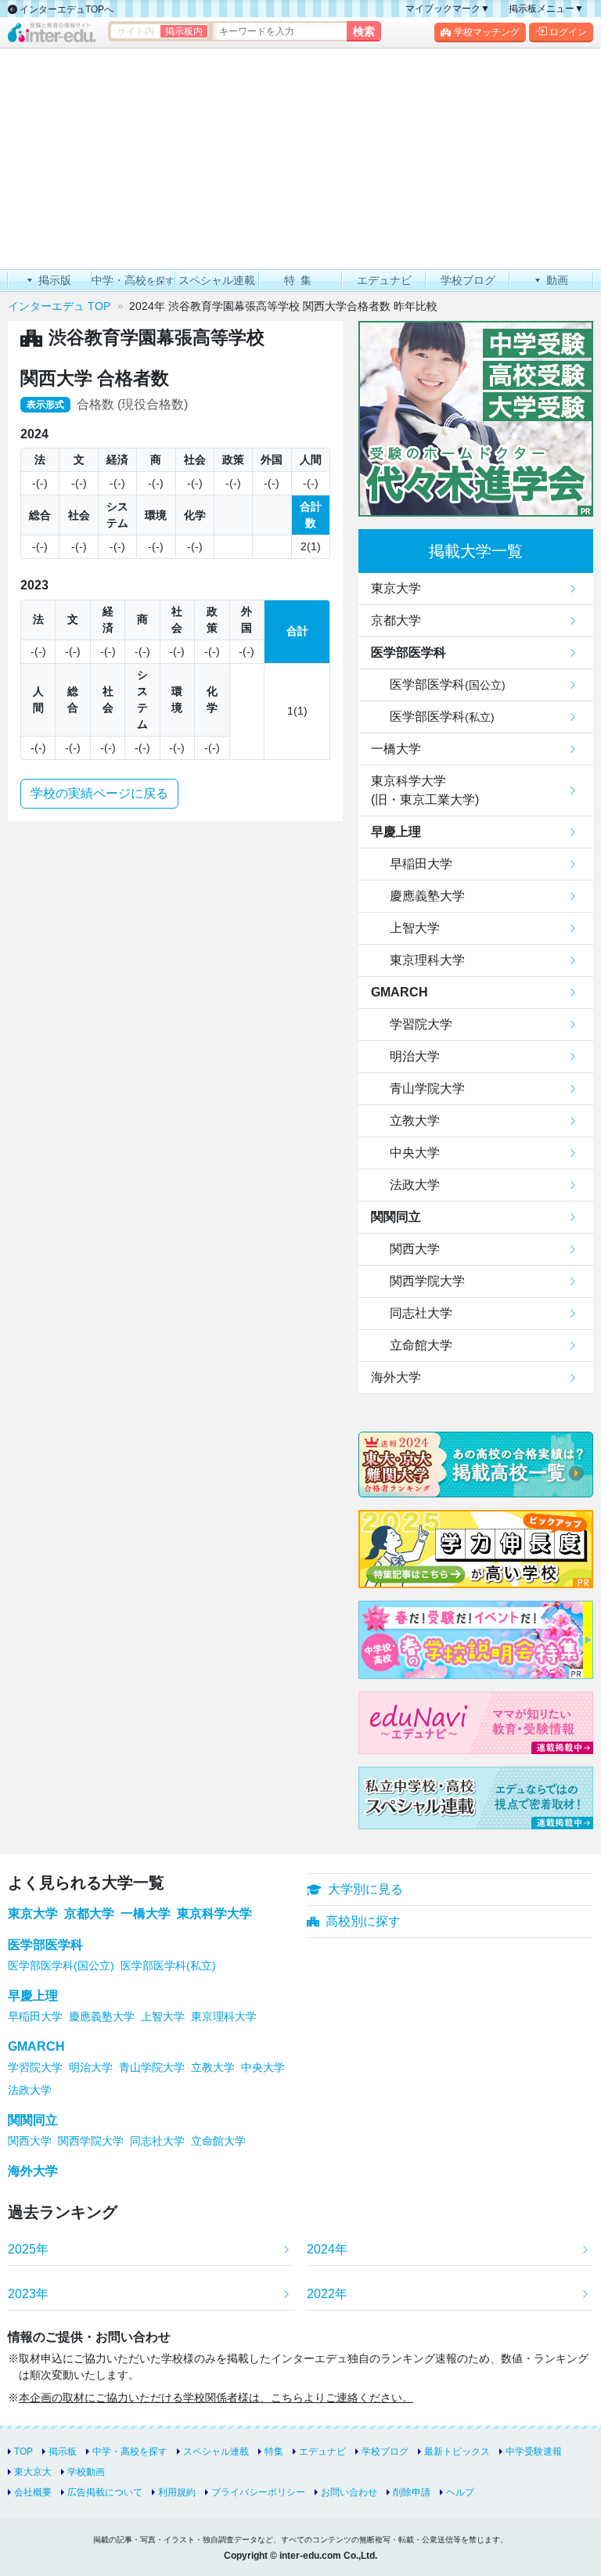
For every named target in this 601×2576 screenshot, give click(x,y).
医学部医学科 (408, 652)
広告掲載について (105, 2492)
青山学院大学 (427, 1088)
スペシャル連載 (216, 2452)
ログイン (568, 32)
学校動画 (86, 2472)
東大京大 (33, 2472)
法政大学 (415, 1185)
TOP (23, 2452)
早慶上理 (396, 832)
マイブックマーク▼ (448, 9)
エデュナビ (322, 2452)
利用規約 (177, 2492)
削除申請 (412, 2492)
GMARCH (399, 992)
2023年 (28, 2294)
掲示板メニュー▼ (546, 9)
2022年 (327, 2294)
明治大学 (415, 1056)
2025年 (28, 2249)
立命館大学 (421, 1345)
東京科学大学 (214, 1913)
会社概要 (33, 2492)
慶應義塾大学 (427, 896)
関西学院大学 (427, 1281)
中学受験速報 (534, 2452)
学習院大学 (421, 1024)
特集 (274, 2452)
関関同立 (396, 1217)
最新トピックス (457, 2452)
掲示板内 (184, 31)
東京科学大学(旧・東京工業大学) (425, 790)
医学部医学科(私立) (168, 1965)
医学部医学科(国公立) (61, 1965)
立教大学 (415, 1120)
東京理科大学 (427, 960)
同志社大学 (421, 1313)
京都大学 (396, 620)
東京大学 (396, 588)
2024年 (327, 2249)
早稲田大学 (421, 864)
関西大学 (415, 1249)
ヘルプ (460, 2492)
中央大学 (415, 1153)
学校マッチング (487, 32)
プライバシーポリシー (258, 2492)
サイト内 (135, 31)
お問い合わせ (349, 2492)
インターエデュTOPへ (65, 9)
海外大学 (396, 1377)
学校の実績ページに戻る (99, 793)
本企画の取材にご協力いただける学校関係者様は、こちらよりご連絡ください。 (216, 2398)
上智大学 (415, 928)
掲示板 (63, 2452)
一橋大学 (396, 749)
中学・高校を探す (130, 2452)
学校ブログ (385, 2452)
